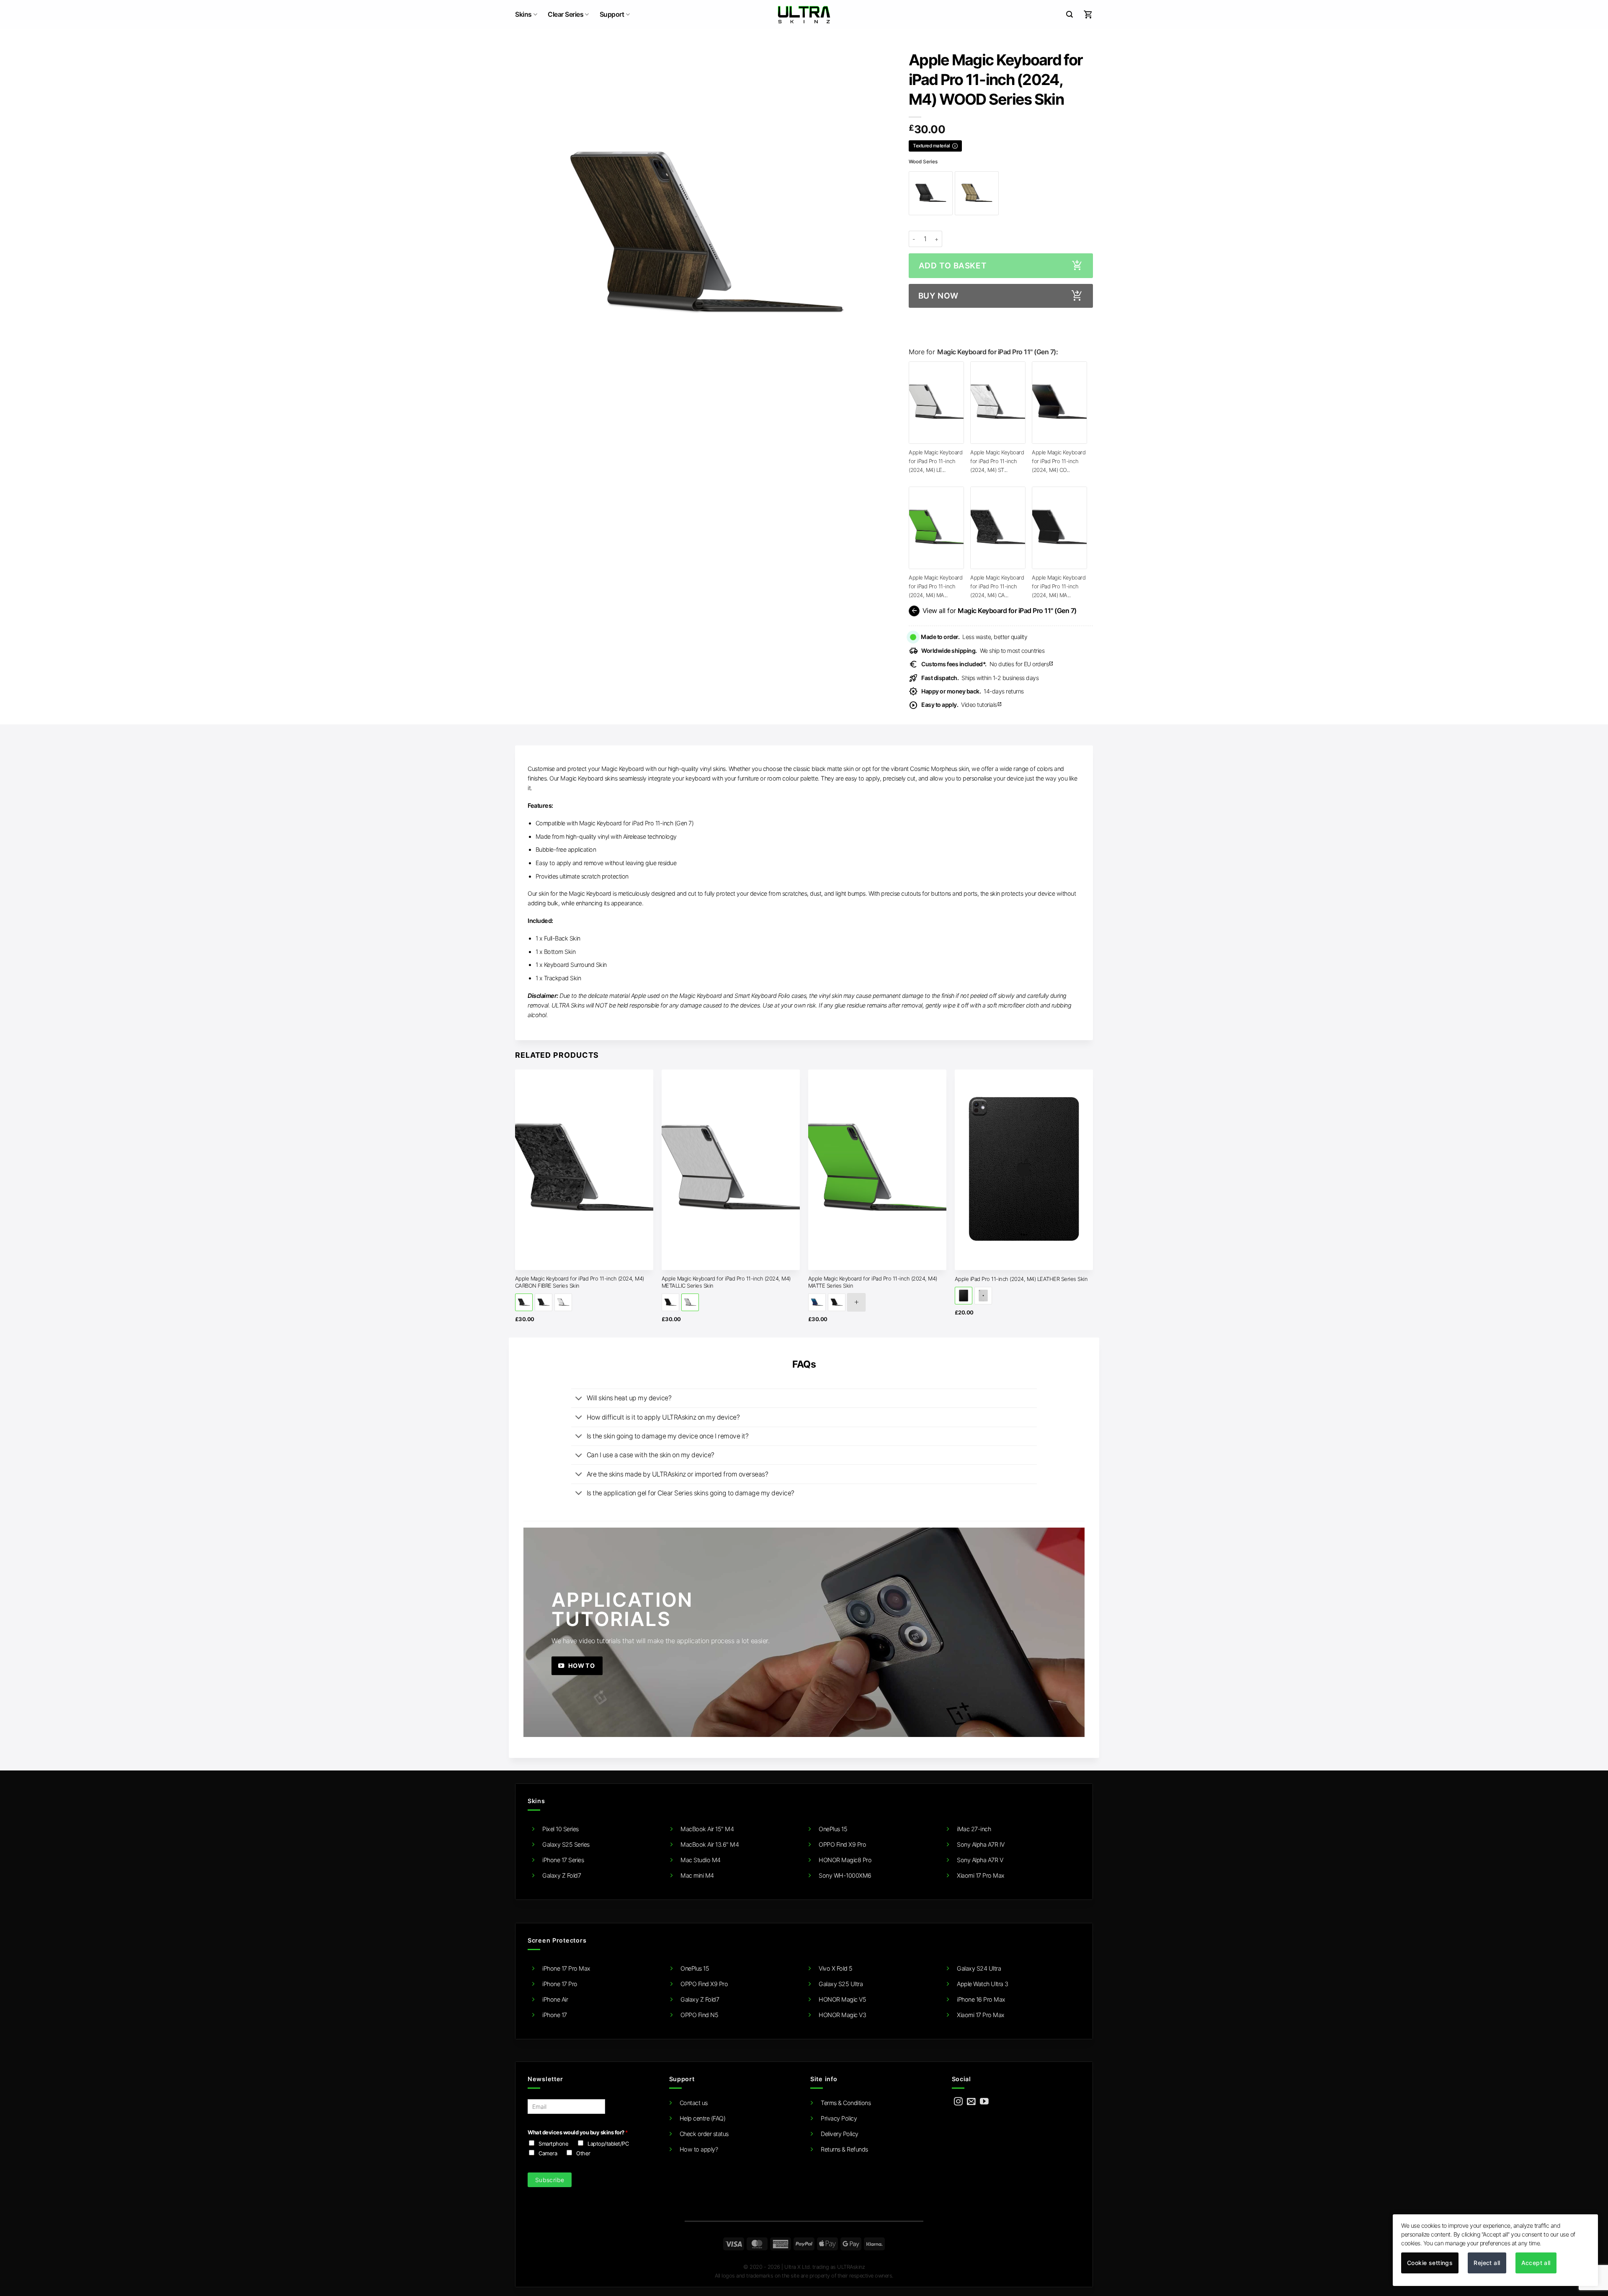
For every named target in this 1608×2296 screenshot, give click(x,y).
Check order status (704, 2134)
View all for (993, 611)
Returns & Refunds (844, 2149)
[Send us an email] (971, 2102)
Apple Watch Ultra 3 (983, 1984)
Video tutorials (962, 705)
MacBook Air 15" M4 (707, 1829)
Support (612, 14)
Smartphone (553, 2144)
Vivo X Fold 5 (836, 1968)
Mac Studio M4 (701, 1860)
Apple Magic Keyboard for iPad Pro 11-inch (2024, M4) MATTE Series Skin (873, 1282)
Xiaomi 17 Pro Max (981, 1875)
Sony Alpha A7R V (980, 1860)
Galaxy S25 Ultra (841, 1984)
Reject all (1487, 2263)
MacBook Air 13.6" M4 (710, 1844)
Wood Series (923, 162)
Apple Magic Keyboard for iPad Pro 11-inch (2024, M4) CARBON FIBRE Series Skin (580, 1282)
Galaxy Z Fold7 (562, 1875)
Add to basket (953, 266)
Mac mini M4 (697, 1875)
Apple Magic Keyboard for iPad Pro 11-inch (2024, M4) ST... (997, 461)
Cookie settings (1430, 2263)
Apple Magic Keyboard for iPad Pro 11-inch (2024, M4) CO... (1059, 461)
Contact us (694, 2103)
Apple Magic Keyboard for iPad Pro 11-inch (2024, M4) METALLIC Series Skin (726, 1282)
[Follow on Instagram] (958, 2102)
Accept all (1536, 2263)
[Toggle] (579, 1399)
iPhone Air (555, 1999)
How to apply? (699, 2149)
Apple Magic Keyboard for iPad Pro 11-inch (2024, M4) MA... (935, 586)
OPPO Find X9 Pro (842, 1844)
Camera (548, 2153)
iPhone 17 (555, 2015)
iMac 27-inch (974, 1829)
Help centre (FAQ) (703, 2118)
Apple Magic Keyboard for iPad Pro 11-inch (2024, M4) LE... (935, 461)
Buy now (938, 296)
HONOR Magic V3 (842, 2015)
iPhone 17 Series (563, 1860)
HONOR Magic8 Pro (845, 1860)
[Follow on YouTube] (984, 2102)
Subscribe (550, 2180)
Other (583, 2153)
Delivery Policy (840, 2134)
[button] (1069, 14)
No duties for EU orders (987, 664)
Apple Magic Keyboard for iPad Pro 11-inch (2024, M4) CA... (997, 586)
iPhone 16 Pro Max (981, 1999)
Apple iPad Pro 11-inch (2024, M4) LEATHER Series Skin (1021, 1279)
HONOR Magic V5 (842, 1999)
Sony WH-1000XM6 (845, 1875)
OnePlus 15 (833, 1829)
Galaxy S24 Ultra (979, 1968)
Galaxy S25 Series (566, 1844)
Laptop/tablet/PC (608, 2144)
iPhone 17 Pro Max (566, 1968)
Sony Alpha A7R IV (981, 1844)
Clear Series (566, 14)
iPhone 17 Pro (560, 1984)
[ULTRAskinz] (804, 15)
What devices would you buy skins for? (578, 2132)
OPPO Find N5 (699, 2015)
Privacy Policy (839, 2118)
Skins (523, 14)
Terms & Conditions (846, 2103)
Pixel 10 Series (560, 1829)
